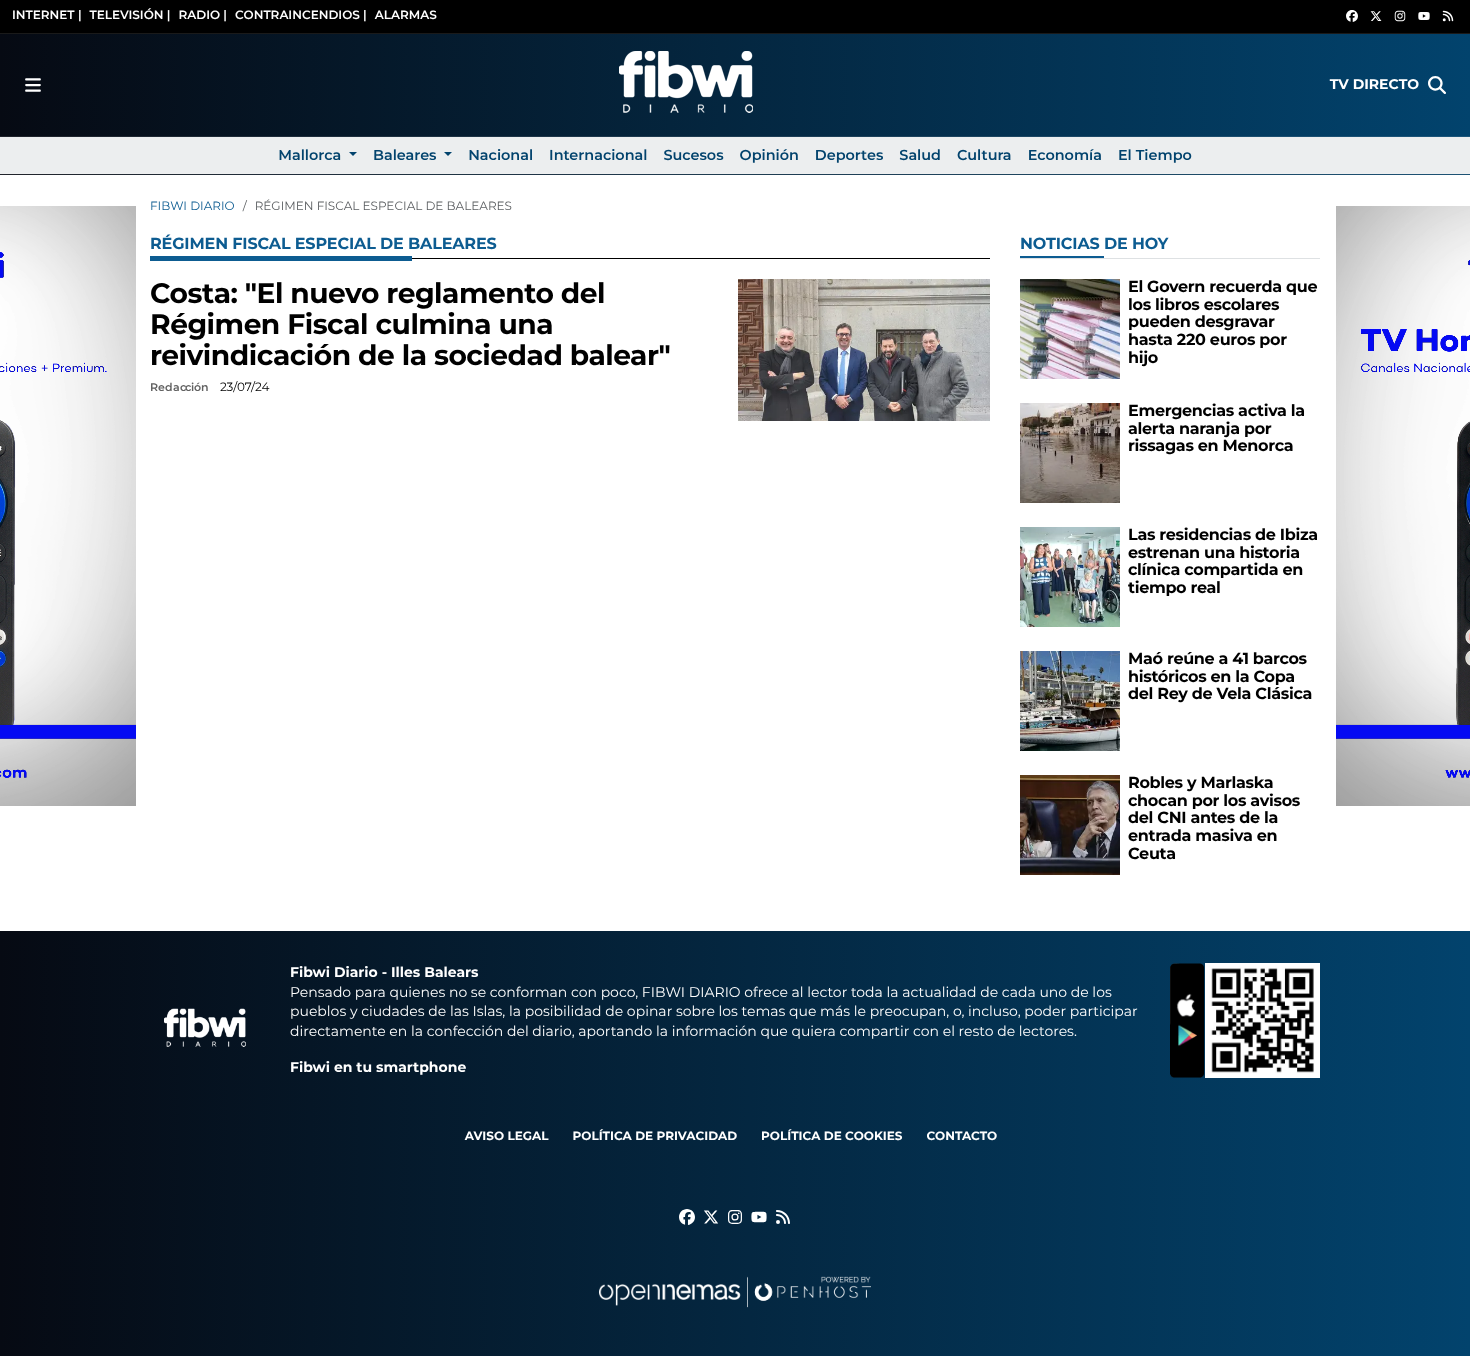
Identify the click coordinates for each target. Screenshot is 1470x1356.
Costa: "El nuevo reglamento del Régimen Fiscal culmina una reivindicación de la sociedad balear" (410, 325)
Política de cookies (831, 1136)
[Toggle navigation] (33, 85)
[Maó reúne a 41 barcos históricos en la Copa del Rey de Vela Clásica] (1070, 700)
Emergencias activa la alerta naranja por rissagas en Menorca (1216, 429)
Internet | (47, 15)
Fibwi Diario (192, 206)
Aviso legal (507, 1136)
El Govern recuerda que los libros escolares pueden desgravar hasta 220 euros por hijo (1222, 322)
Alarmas (406, 15)
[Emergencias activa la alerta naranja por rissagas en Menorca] (1070, 452)
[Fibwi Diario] (686, 85)
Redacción (181, 387)
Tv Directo (1374, 84)
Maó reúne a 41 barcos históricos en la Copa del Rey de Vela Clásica (1220, 677)
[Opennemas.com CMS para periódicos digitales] (735, 1311)
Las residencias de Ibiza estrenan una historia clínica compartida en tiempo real (1223, 562)
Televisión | (130, 15)
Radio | (202, 15)
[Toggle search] (1437, 85)
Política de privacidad (654, 1136)
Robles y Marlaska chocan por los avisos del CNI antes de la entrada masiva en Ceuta (1214, 818)
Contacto (961, 1136)
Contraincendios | (301, 15)
